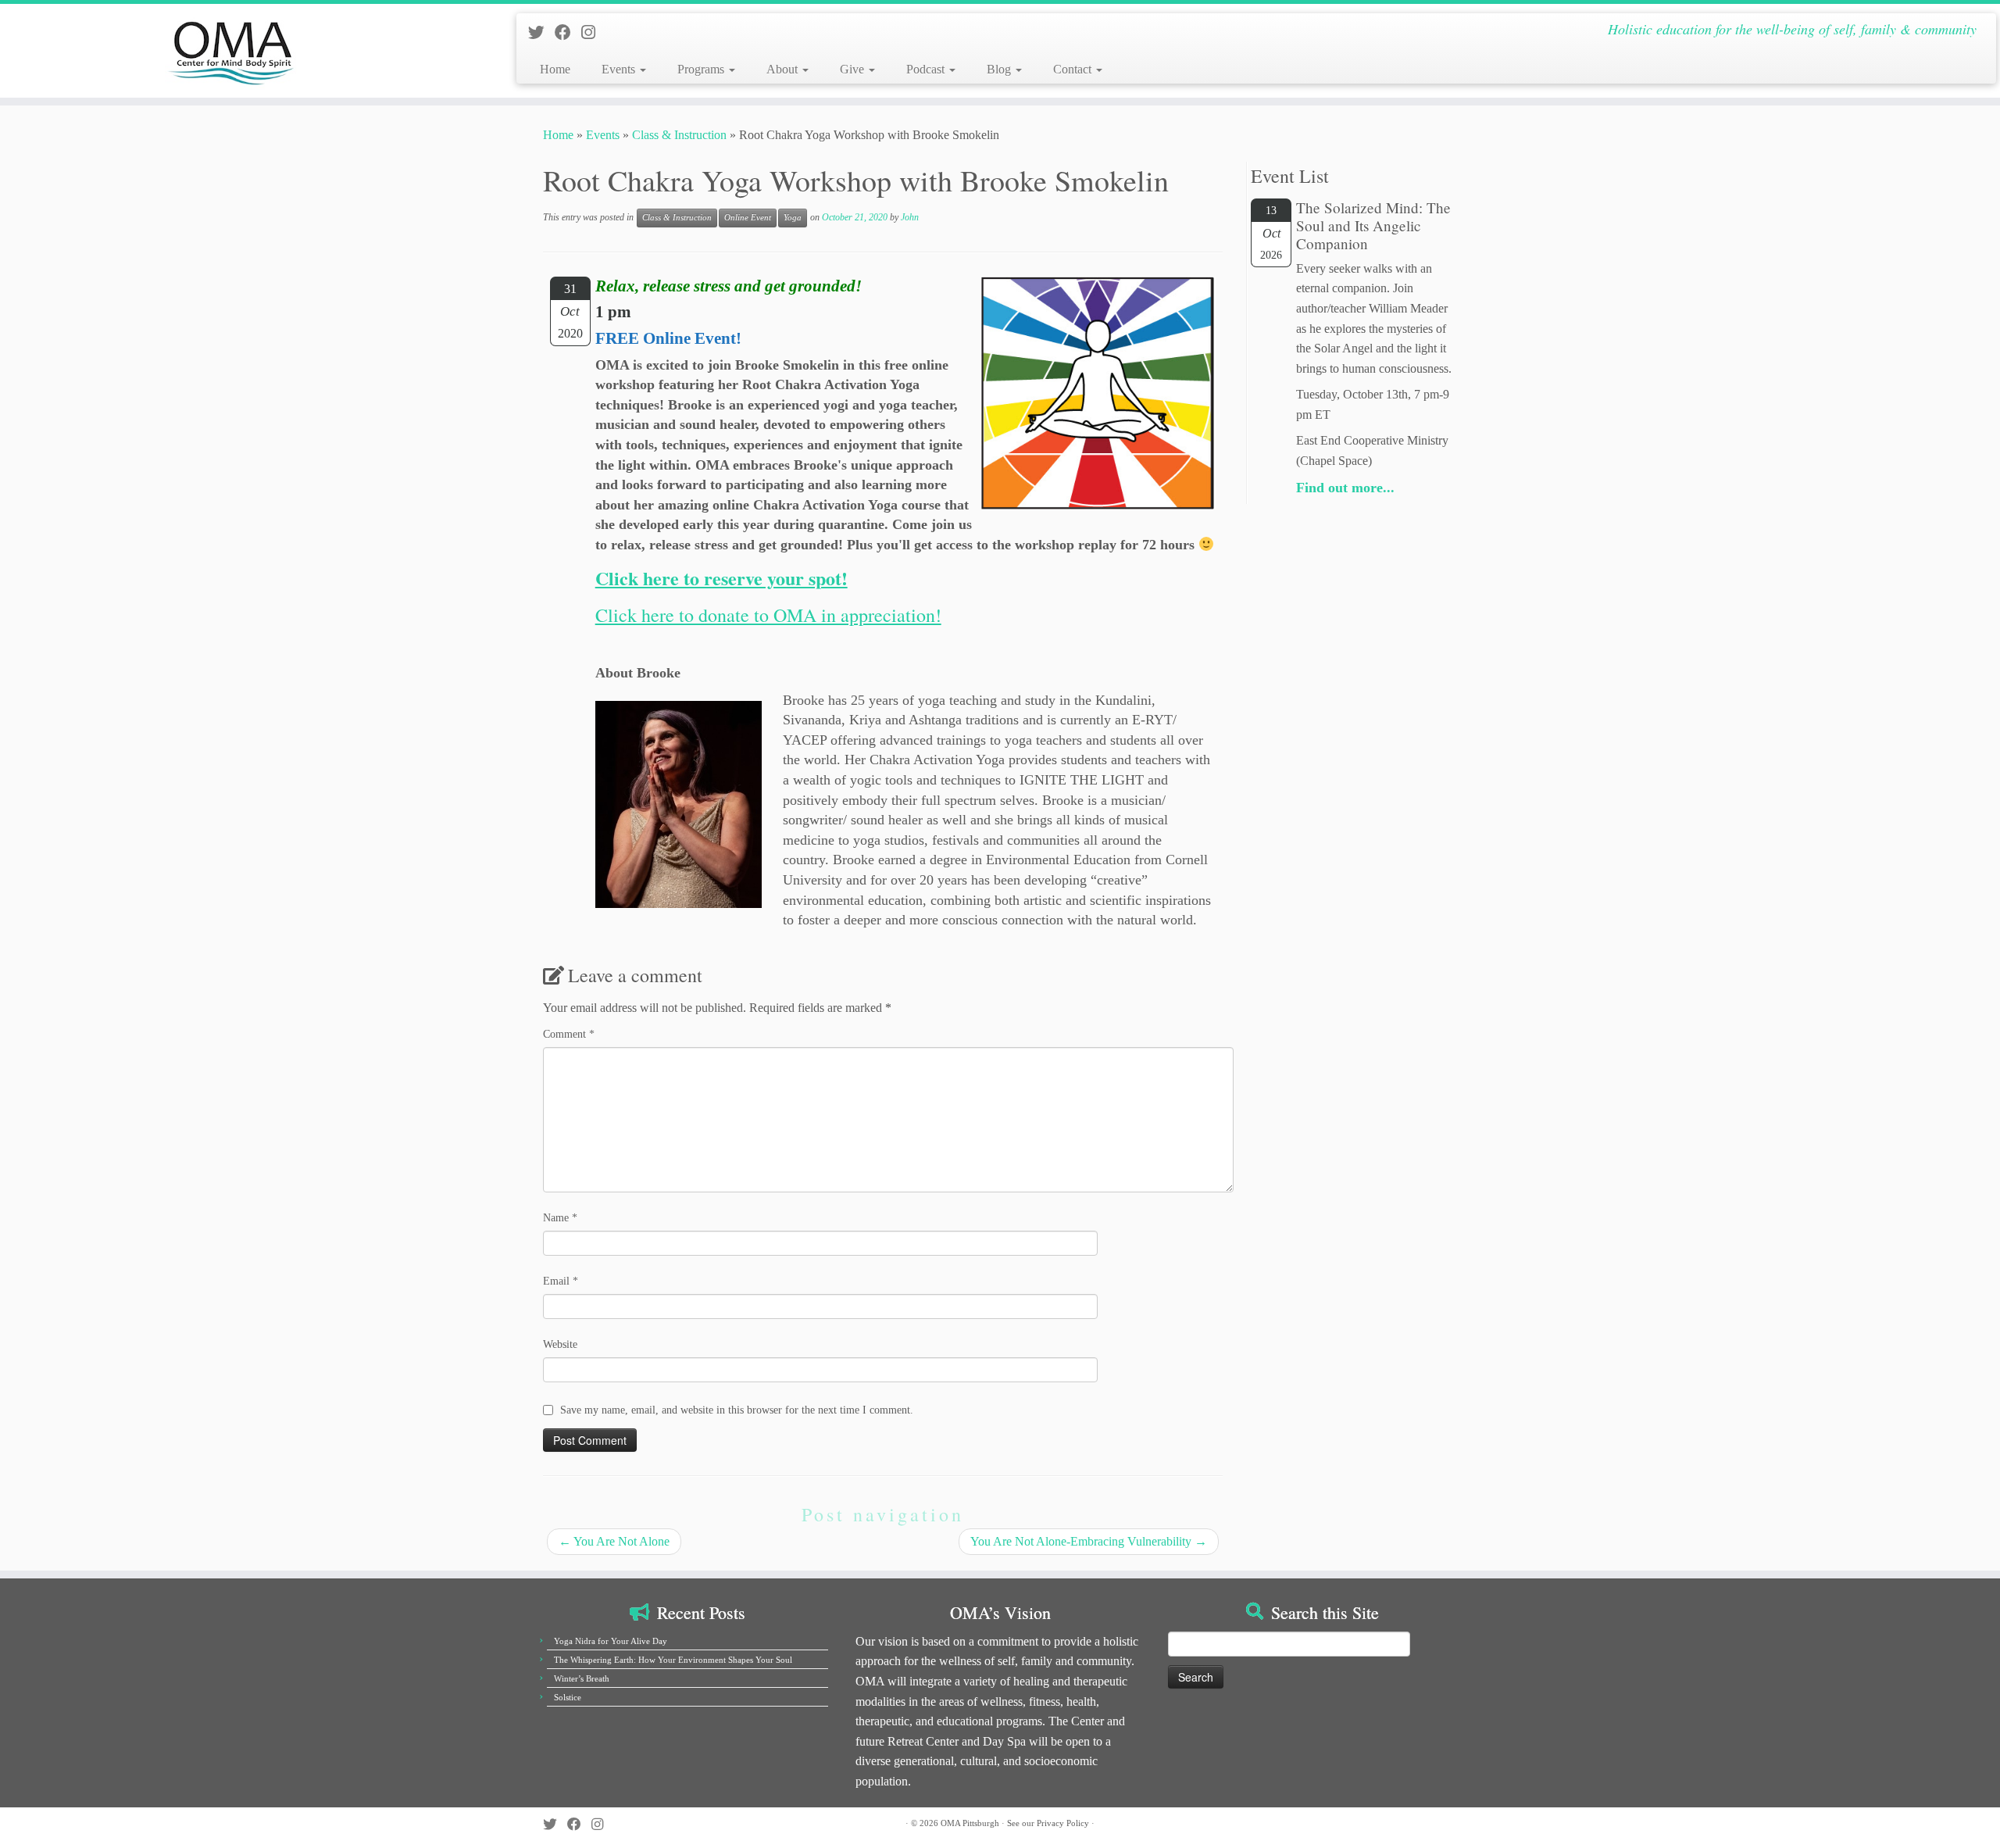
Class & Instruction (679, 135)
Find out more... (1345, 488)
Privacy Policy (1063, 1823)
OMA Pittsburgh (970, 1823)
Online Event (748, 218)
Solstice (568, 1697)
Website (560, 1344)
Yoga (793, 218)
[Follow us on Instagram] (593, 32)
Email (561, 1281)
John (910, 217)
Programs (702, 69)
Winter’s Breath (582, 1678)
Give (854, 69)
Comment (569, 1034)
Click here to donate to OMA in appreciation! (768, 615)
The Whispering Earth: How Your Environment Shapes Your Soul (673, 1660)
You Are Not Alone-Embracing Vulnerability (1089, 1541)
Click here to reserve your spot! (721, 578)
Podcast (927, 69)
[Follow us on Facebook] (568, 32)
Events (620, 69)
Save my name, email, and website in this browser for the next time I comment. (737, 1410)
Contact (1074, 69)
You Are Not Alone (614, 1541)
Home (555, 69)
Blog (1000, 69)
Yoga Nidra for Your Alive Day (611, 1641)
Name (560, 1218)
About (784, 69)
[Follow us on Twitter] (541, 32)
